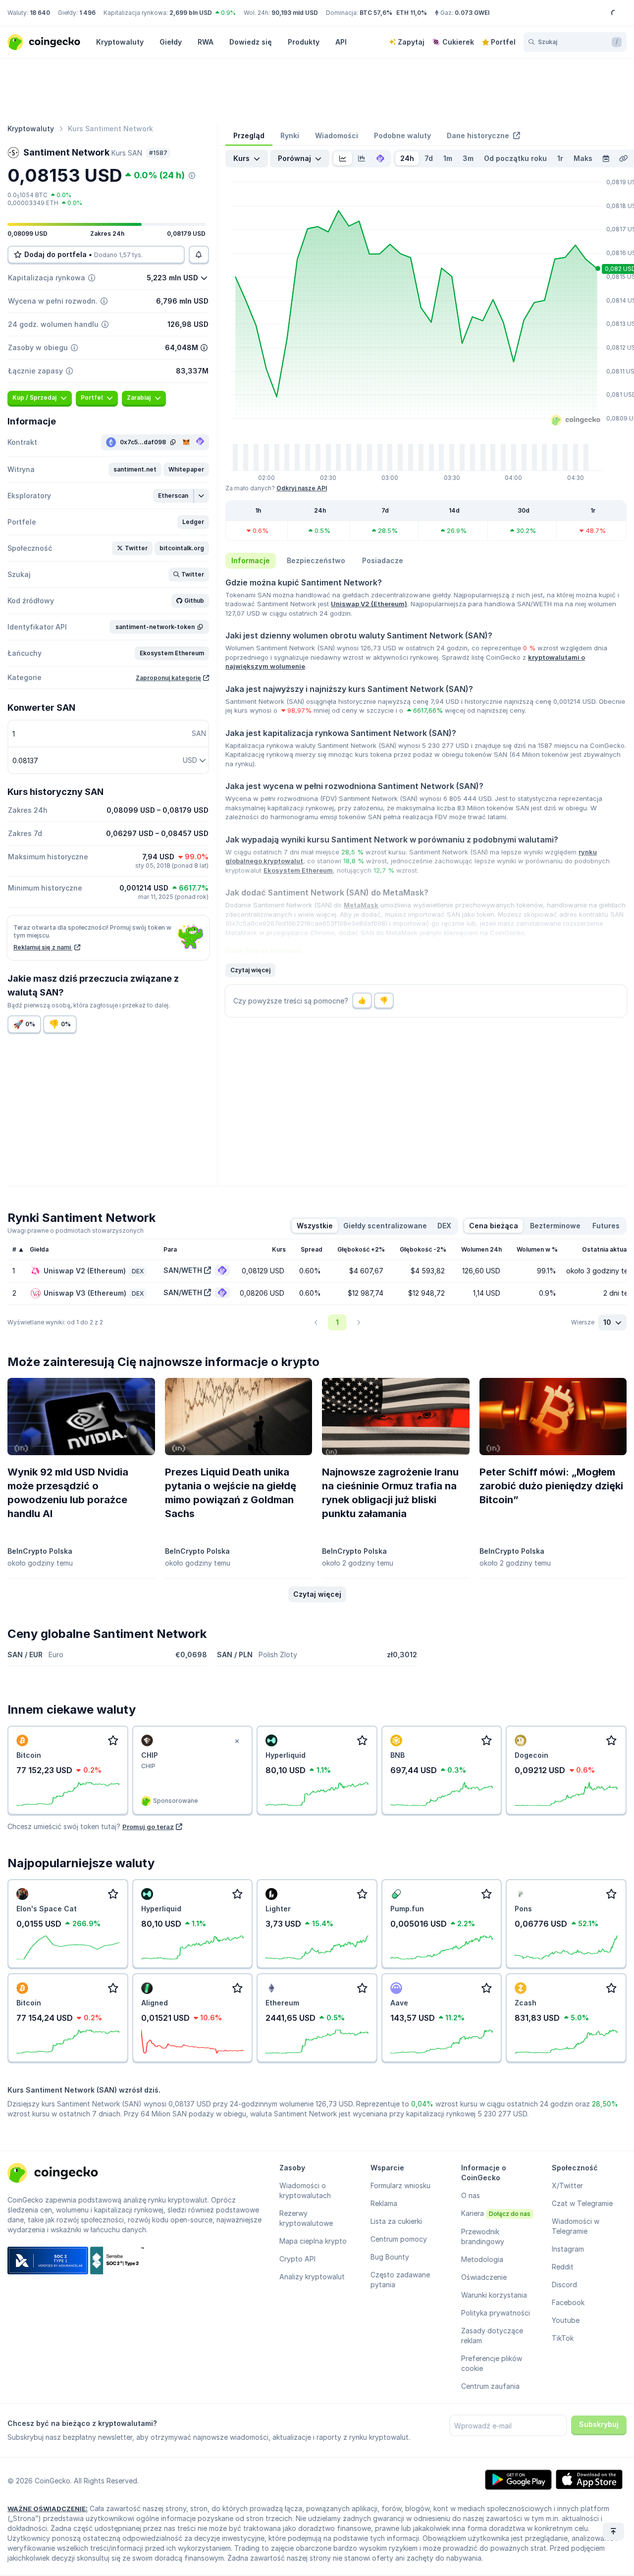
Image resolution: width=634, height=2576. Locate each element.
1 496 (87, 13)
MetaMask (361, 905)
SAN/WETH (183, 1270)
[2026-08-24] (606, 158)
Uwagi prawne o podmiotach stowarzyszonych (76, 1231)
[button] (135, 470)
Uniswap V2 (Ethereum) (369, 604)
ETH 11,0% (412, 13)
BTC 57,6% (376, 13)
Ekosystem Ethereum (298, 870)
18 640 (40, 13)
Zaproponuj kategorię (168, 678)
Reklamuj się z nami (43, 947)
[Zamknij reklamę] (237, 1741)
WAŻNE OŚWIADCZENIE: (48, 2509)
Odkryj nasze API (302, 488)
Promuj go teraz (148, 1827)
